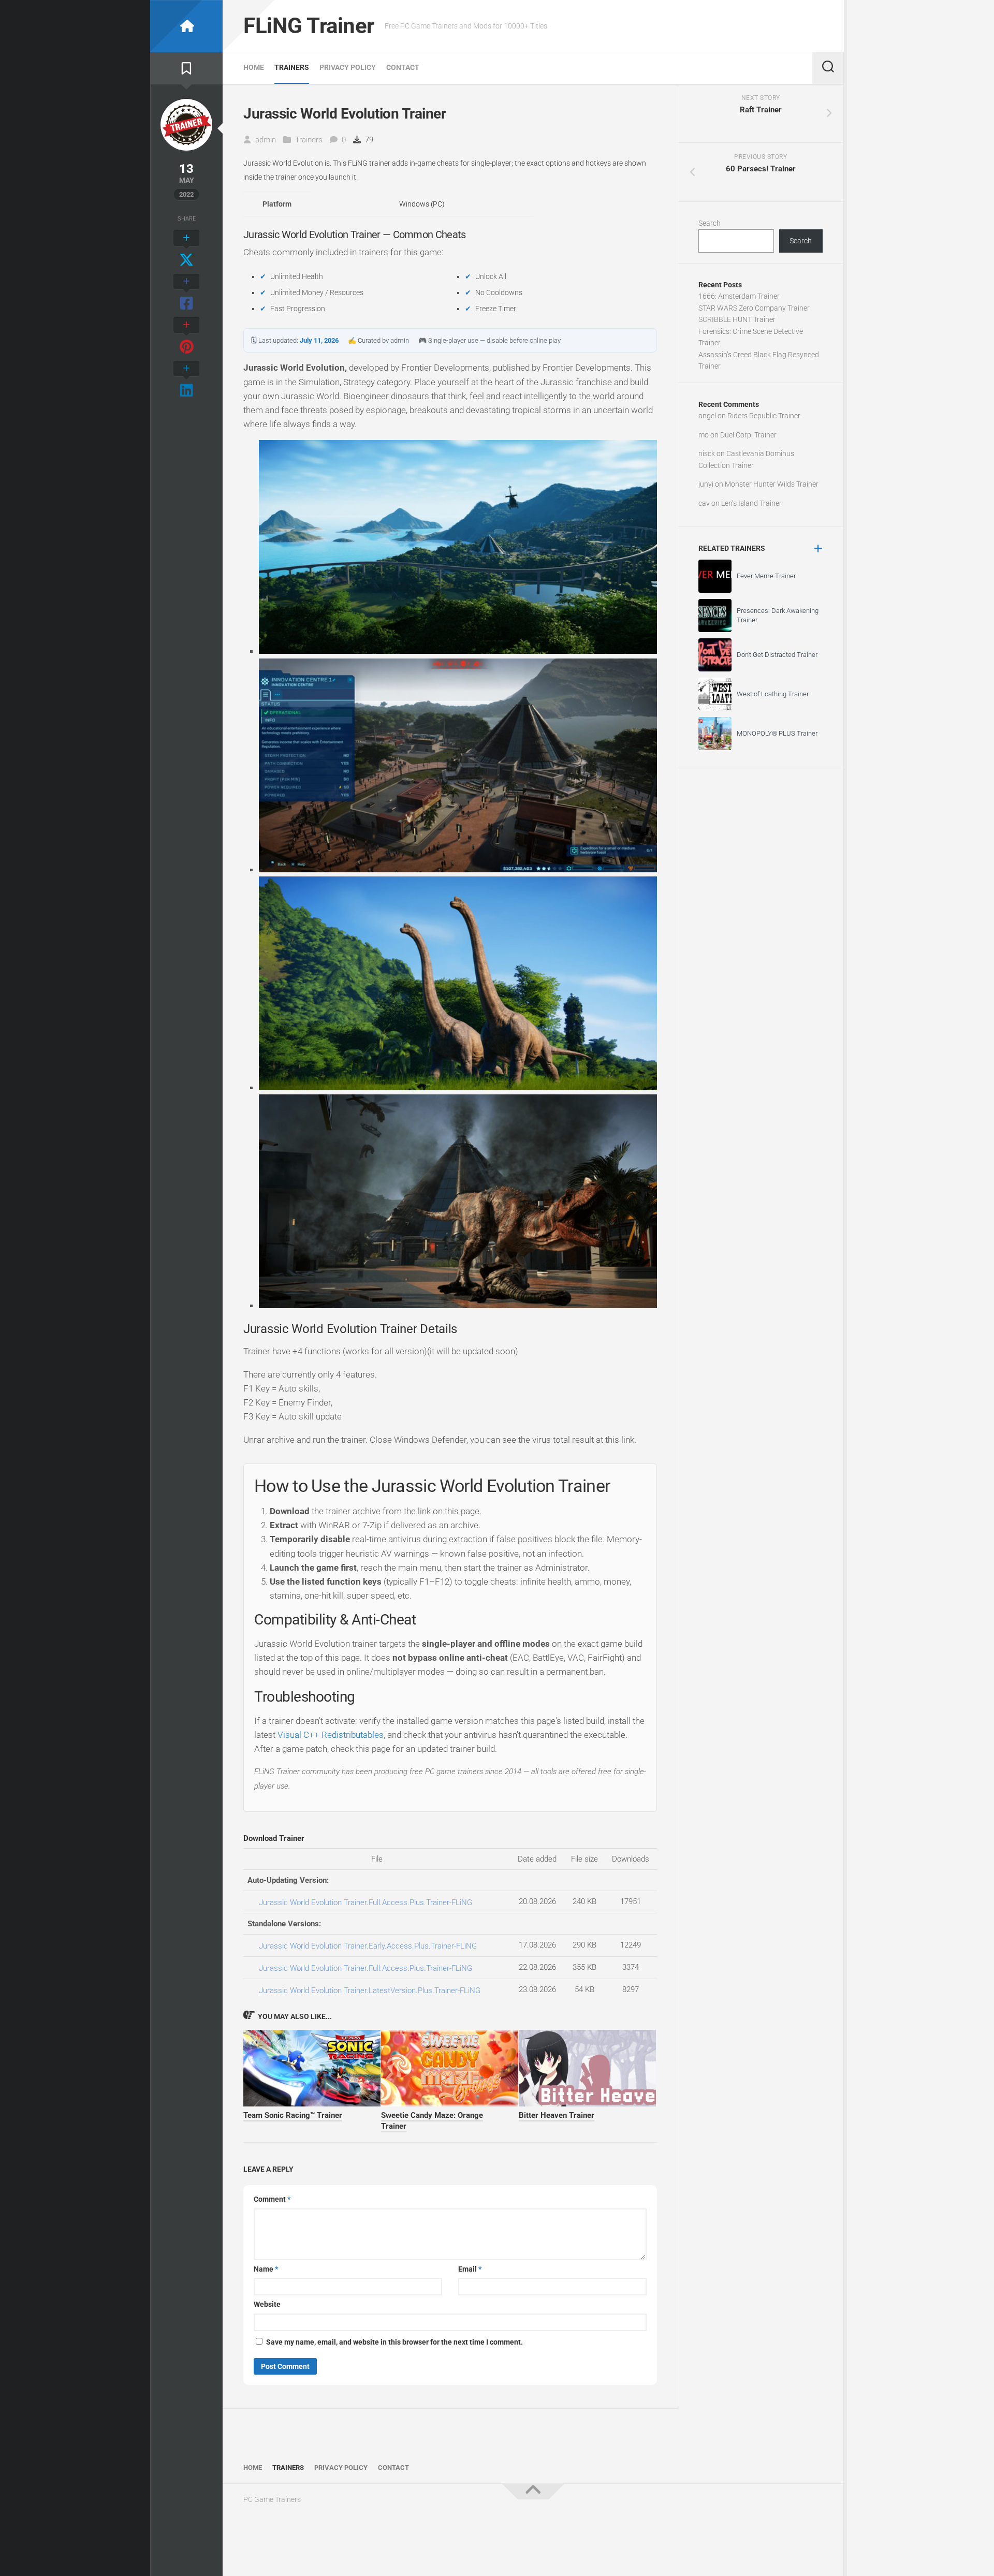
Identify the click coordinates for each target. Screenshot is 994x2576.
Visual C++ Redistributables (331, 1735)
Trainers (292, 67)
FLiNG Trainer (309, 26)
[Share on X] (186, 250)
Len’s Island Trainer (751, 503)
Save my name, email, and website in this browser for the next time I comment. (394, 2342)
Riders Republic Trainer (764, 416)
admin (266, 140)
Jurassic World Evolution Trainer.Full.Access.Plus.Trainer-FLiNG (366, 1902)
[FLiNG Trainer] (186, 26)
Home (254, 67)
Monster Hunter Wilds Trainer (772, 484)
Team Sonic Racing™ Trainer (293, 2115)
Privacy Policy (348, 67)
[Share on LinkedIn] (186, 380)
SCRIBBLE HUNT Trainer (737, 319)
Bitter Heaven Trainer (557, 2115)
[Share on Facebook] (186, 293)
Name (266, 2269)
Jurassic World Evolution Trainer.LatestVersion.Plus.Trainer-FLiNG (370, 1990)
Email (470, 2269)
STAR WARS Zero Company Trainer (754, 308)
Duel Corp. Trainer (748, 435)
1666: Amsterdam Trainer (739, 296)
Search (710, 223)
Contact (403, 67)
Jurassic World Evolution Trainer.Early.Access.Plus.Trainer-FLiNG (368, 1946)
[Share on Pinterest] (186, 336)
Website (267, 2304)
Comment (272, 2199)
